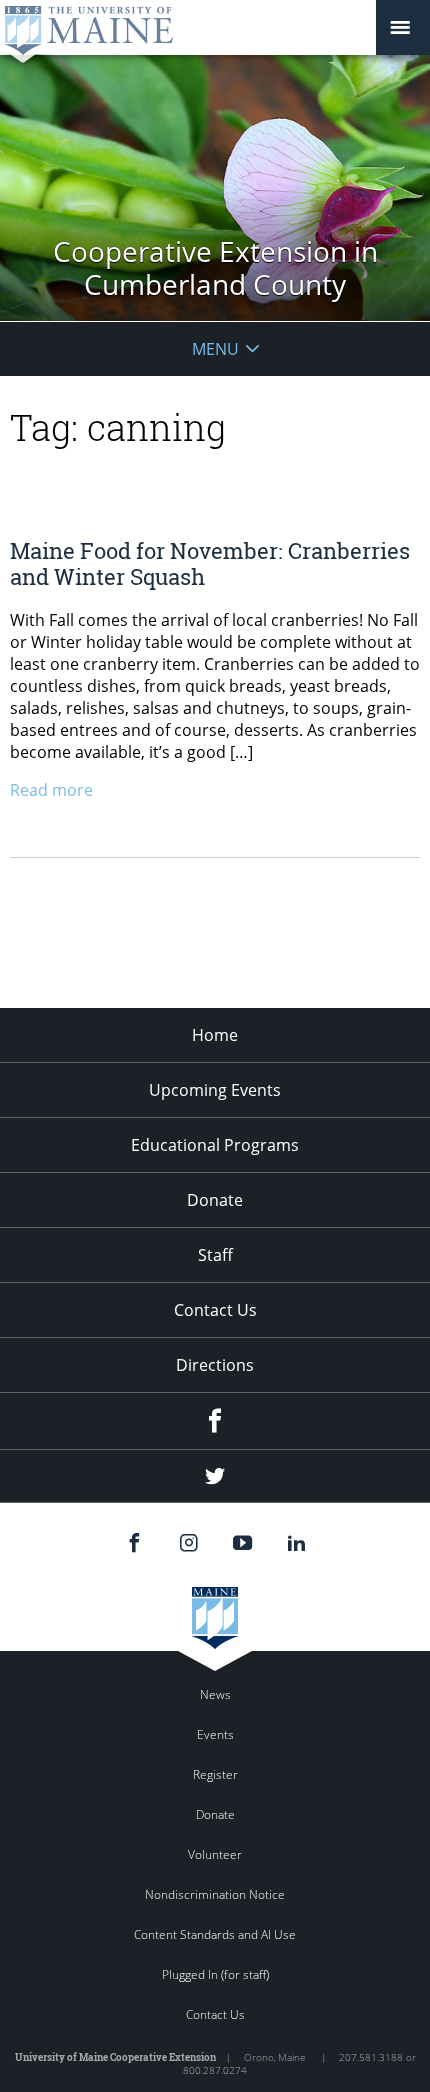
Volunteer (215, 1854)
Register (215, 1774)
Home (215, 1035)
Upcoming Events (215, 1090)
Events (215, 1734)
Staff (215, 1255)
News (215, 1694)
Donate (215, 1200)
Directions (215, 1365)
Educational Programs (215, 1145)
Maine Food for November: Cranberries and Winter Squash (210, 563)
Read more (51, 790)
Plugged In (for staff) (215, 1974)
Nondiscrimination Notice (215, 1894)
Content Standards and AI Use (215, 1934)
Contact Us (215, 1310)
